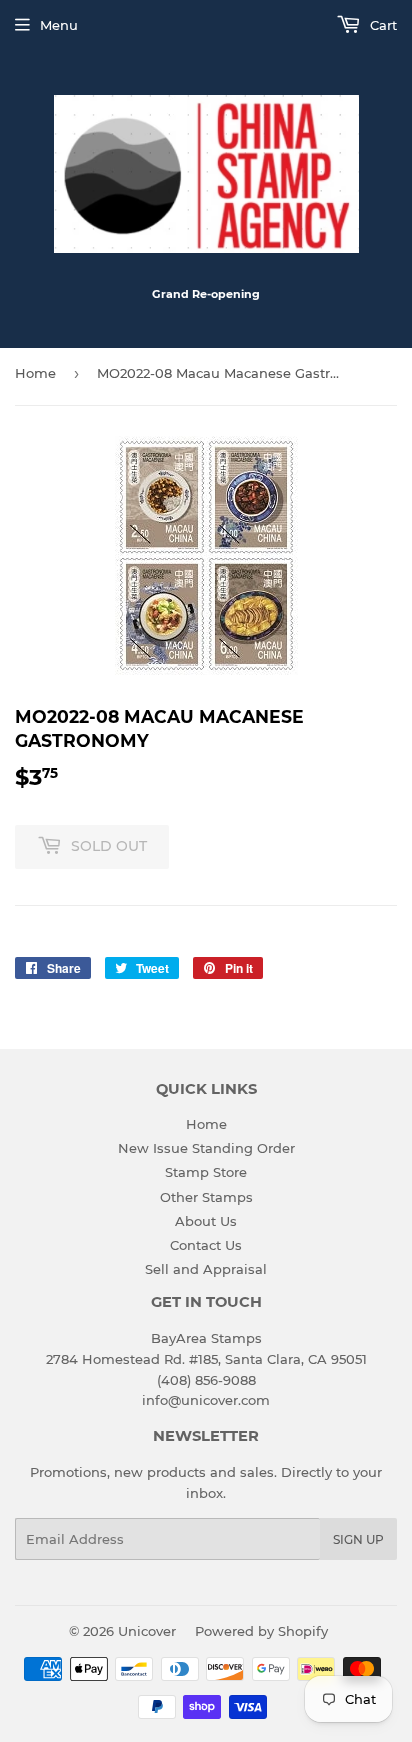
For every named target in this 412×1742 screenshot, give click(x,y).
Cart (381, 25)
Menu (59, 25)
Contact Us (206, 1245)
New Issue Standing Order (206, 1148)
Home (35, 373)
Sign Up (358, 1539)
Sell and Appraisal (206, 1269)
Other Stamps (206, 1197)
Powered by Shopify (261, 1631)
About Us (206, 1221)
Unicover (147, 1631)
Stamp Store (206, 1172)
